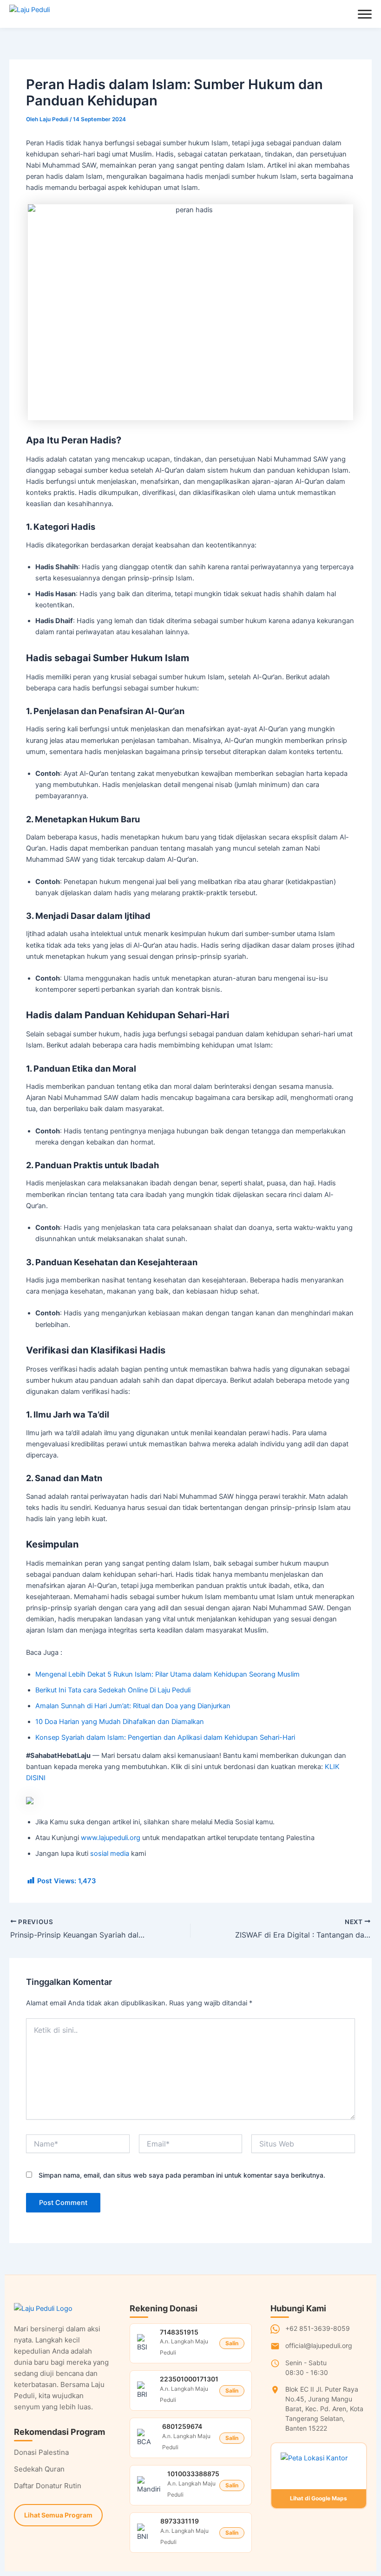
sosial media (110, 1854)
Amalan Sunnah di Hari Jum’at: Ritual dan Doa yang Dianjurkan (133, 1706)
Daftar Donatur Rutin (48, 2486)
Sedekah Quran (39, 2469)
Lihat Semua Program (58, 2515)
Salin (232, 2343)
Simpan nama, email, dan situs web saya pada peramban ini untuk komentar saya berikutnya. (182, 2175)
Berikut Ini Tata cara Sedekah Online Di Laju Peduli (113, 1690)
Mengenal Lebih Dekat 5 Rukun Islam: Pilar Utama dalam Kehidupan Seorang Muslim (168, 1674)
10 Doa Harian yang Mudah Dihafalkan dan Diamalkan (120, 1722)
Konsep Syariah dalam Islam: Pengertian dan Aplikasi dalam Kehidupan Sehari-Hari (165, 1737)
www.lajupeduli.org (111, 1838)
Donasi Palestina (41, 2452)
